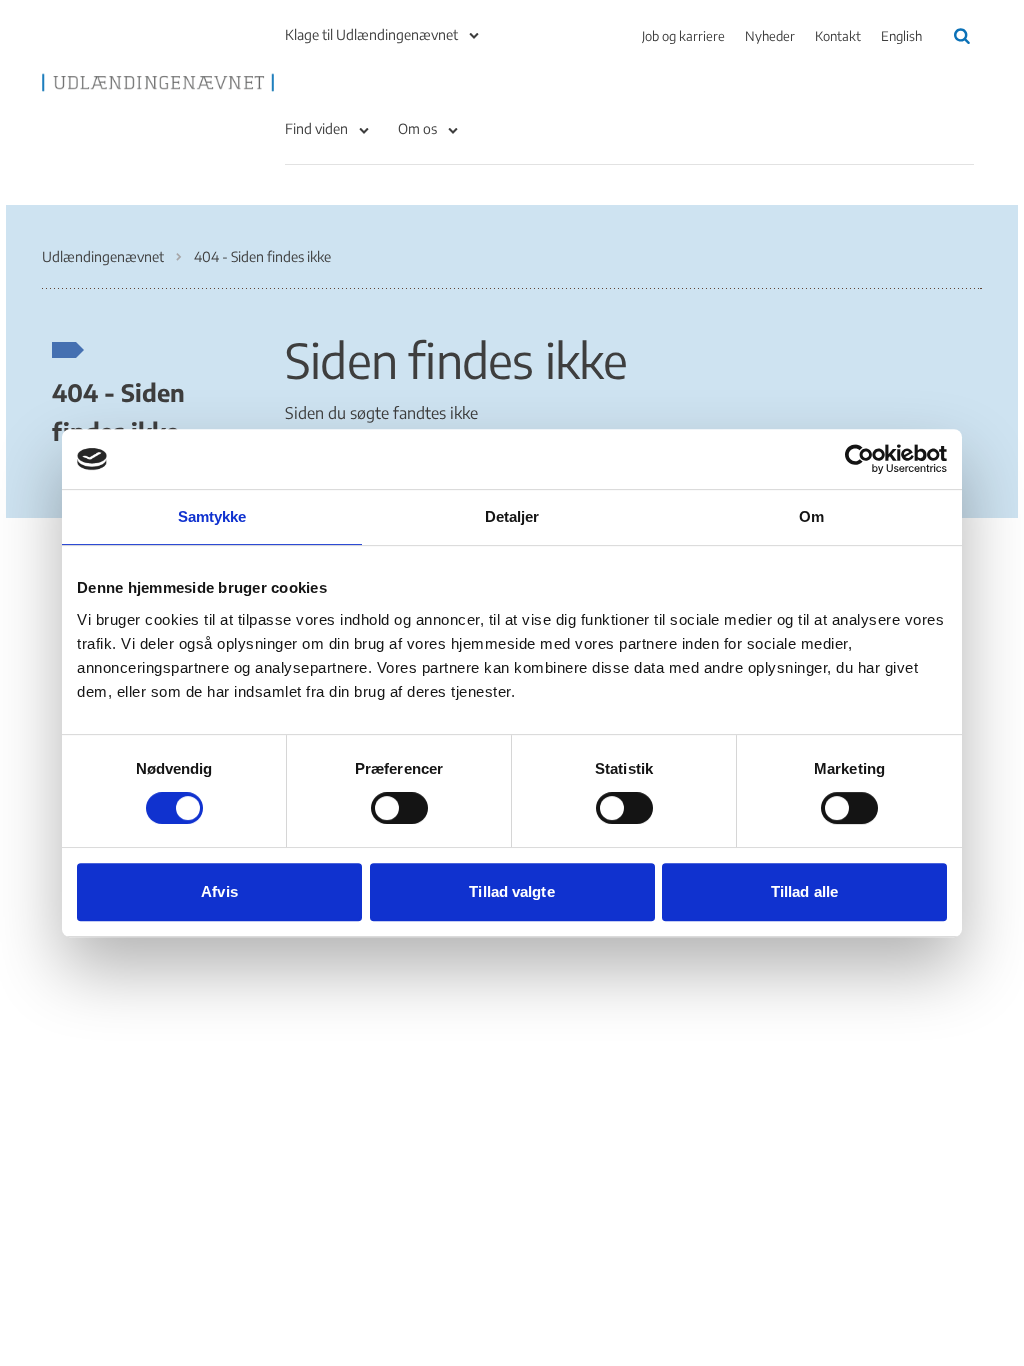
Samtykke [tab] (212, 516)
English (901, 36)
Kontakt (838, 36)
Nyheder (770, 36)
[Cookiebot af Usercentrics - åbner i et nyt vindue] (859, 459)
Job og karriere (683, 36)
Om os (417, 128)
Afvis (219, 891)
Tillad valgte (511, 891)
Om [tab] (811, 516)
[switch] (399, 808)
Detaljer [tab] (512, 516)
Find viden (316, 128)
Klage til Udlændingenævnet (371, 34)
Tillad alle (804, 891)
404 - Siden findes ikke (118, 411)
